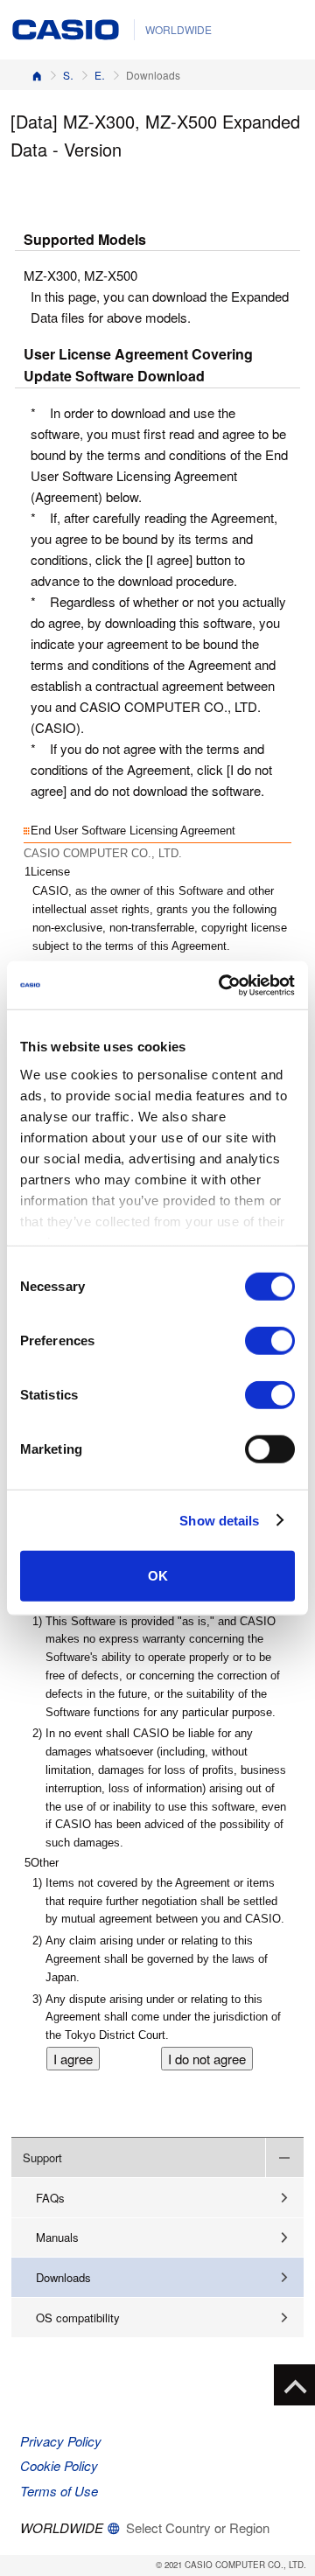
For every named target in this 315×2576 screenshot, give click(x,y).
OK (158, 1576)
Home (37, 75)
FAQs (50, 2198)
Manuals (57, 2237)
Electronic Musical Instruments (100, 75)
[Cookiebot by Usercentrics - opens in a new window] (222, 985)
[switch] (270, 1341)
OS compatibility (78, 2318)
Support (68, 75)
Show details (219, 1520)
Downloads (63, 2277)
